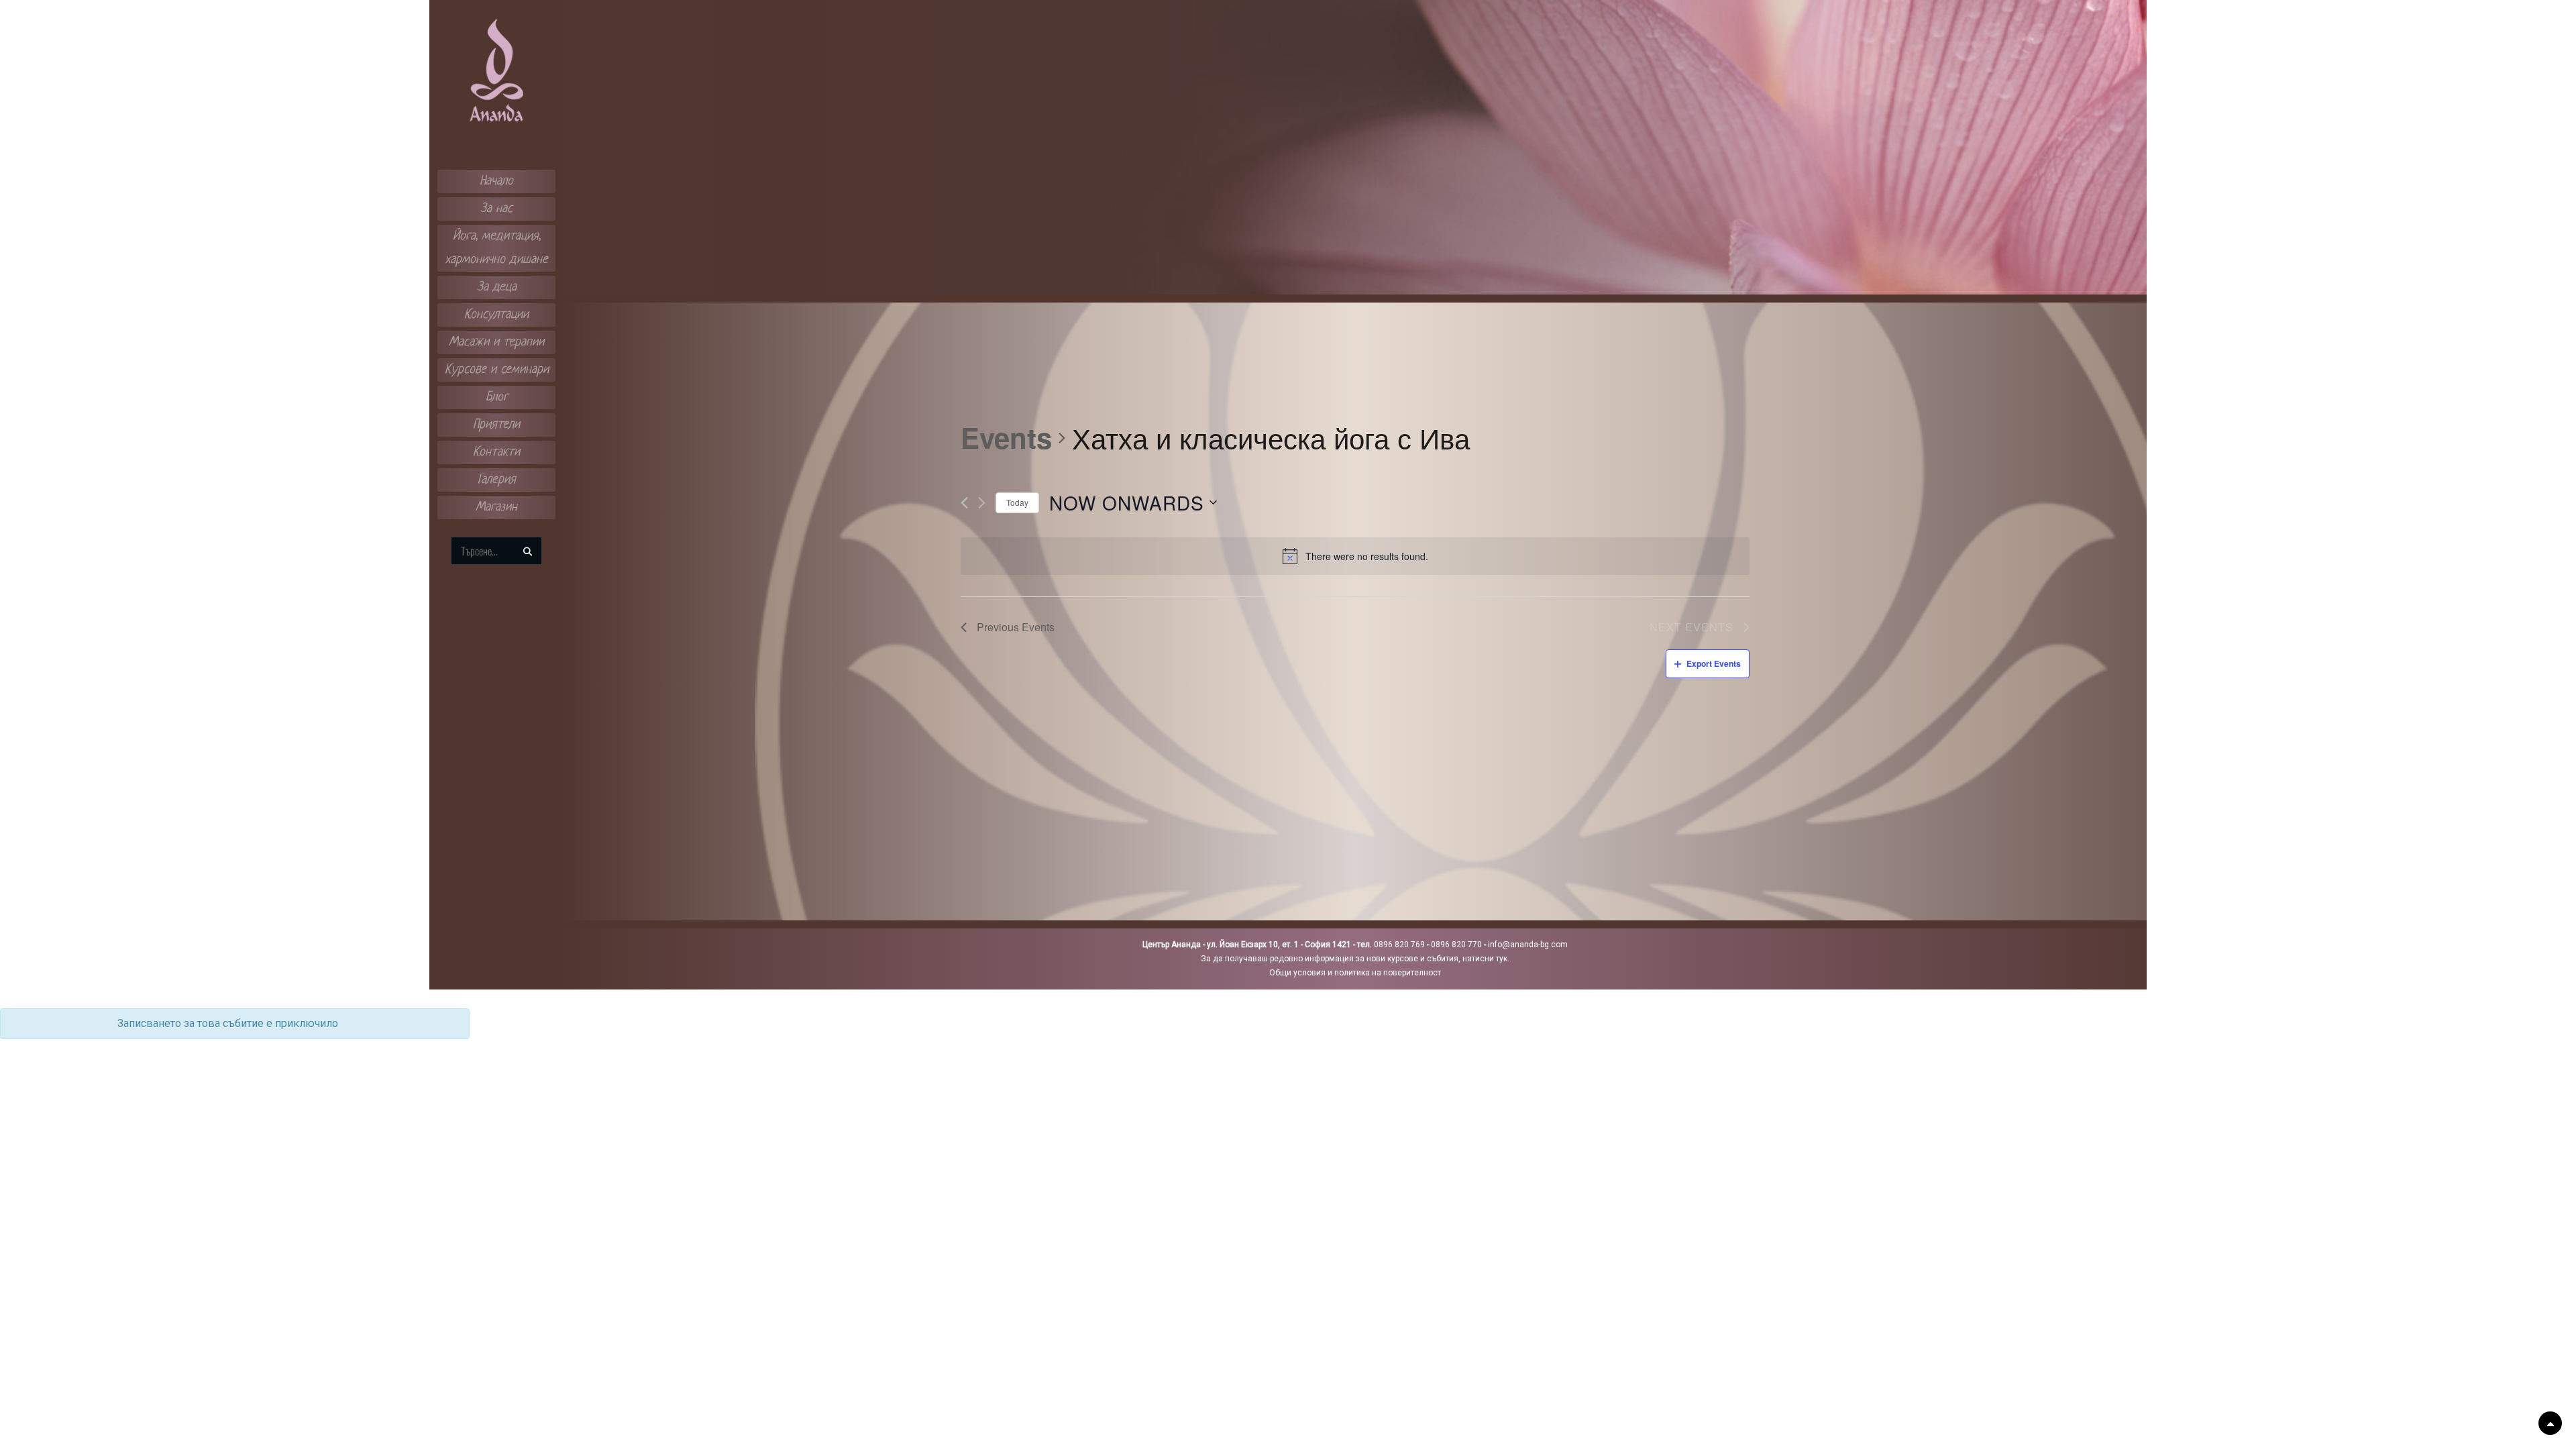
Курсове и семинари (497, 370)
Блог (497, 397)
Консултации (496, 315)
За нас (496, 209)
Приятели (496, 425)
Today (1017, 502)
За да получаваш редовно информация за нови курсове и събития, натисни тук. (1355, 959)
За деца (497, 287)
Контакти (496, 452)
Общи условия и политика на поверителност (1355, 973)
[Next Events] (982, 503)
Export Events (1714, 663)
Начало (496, 181)
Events (1006, 438)
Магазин (496, 507)
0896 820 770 (1456, 945)
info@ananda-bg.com (1528, 945)
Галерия (497, 480)
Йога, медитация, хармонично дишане (497, 248)
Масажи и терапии (496, 342)
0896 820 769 (1399, 945)
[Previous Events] (964, 503)
